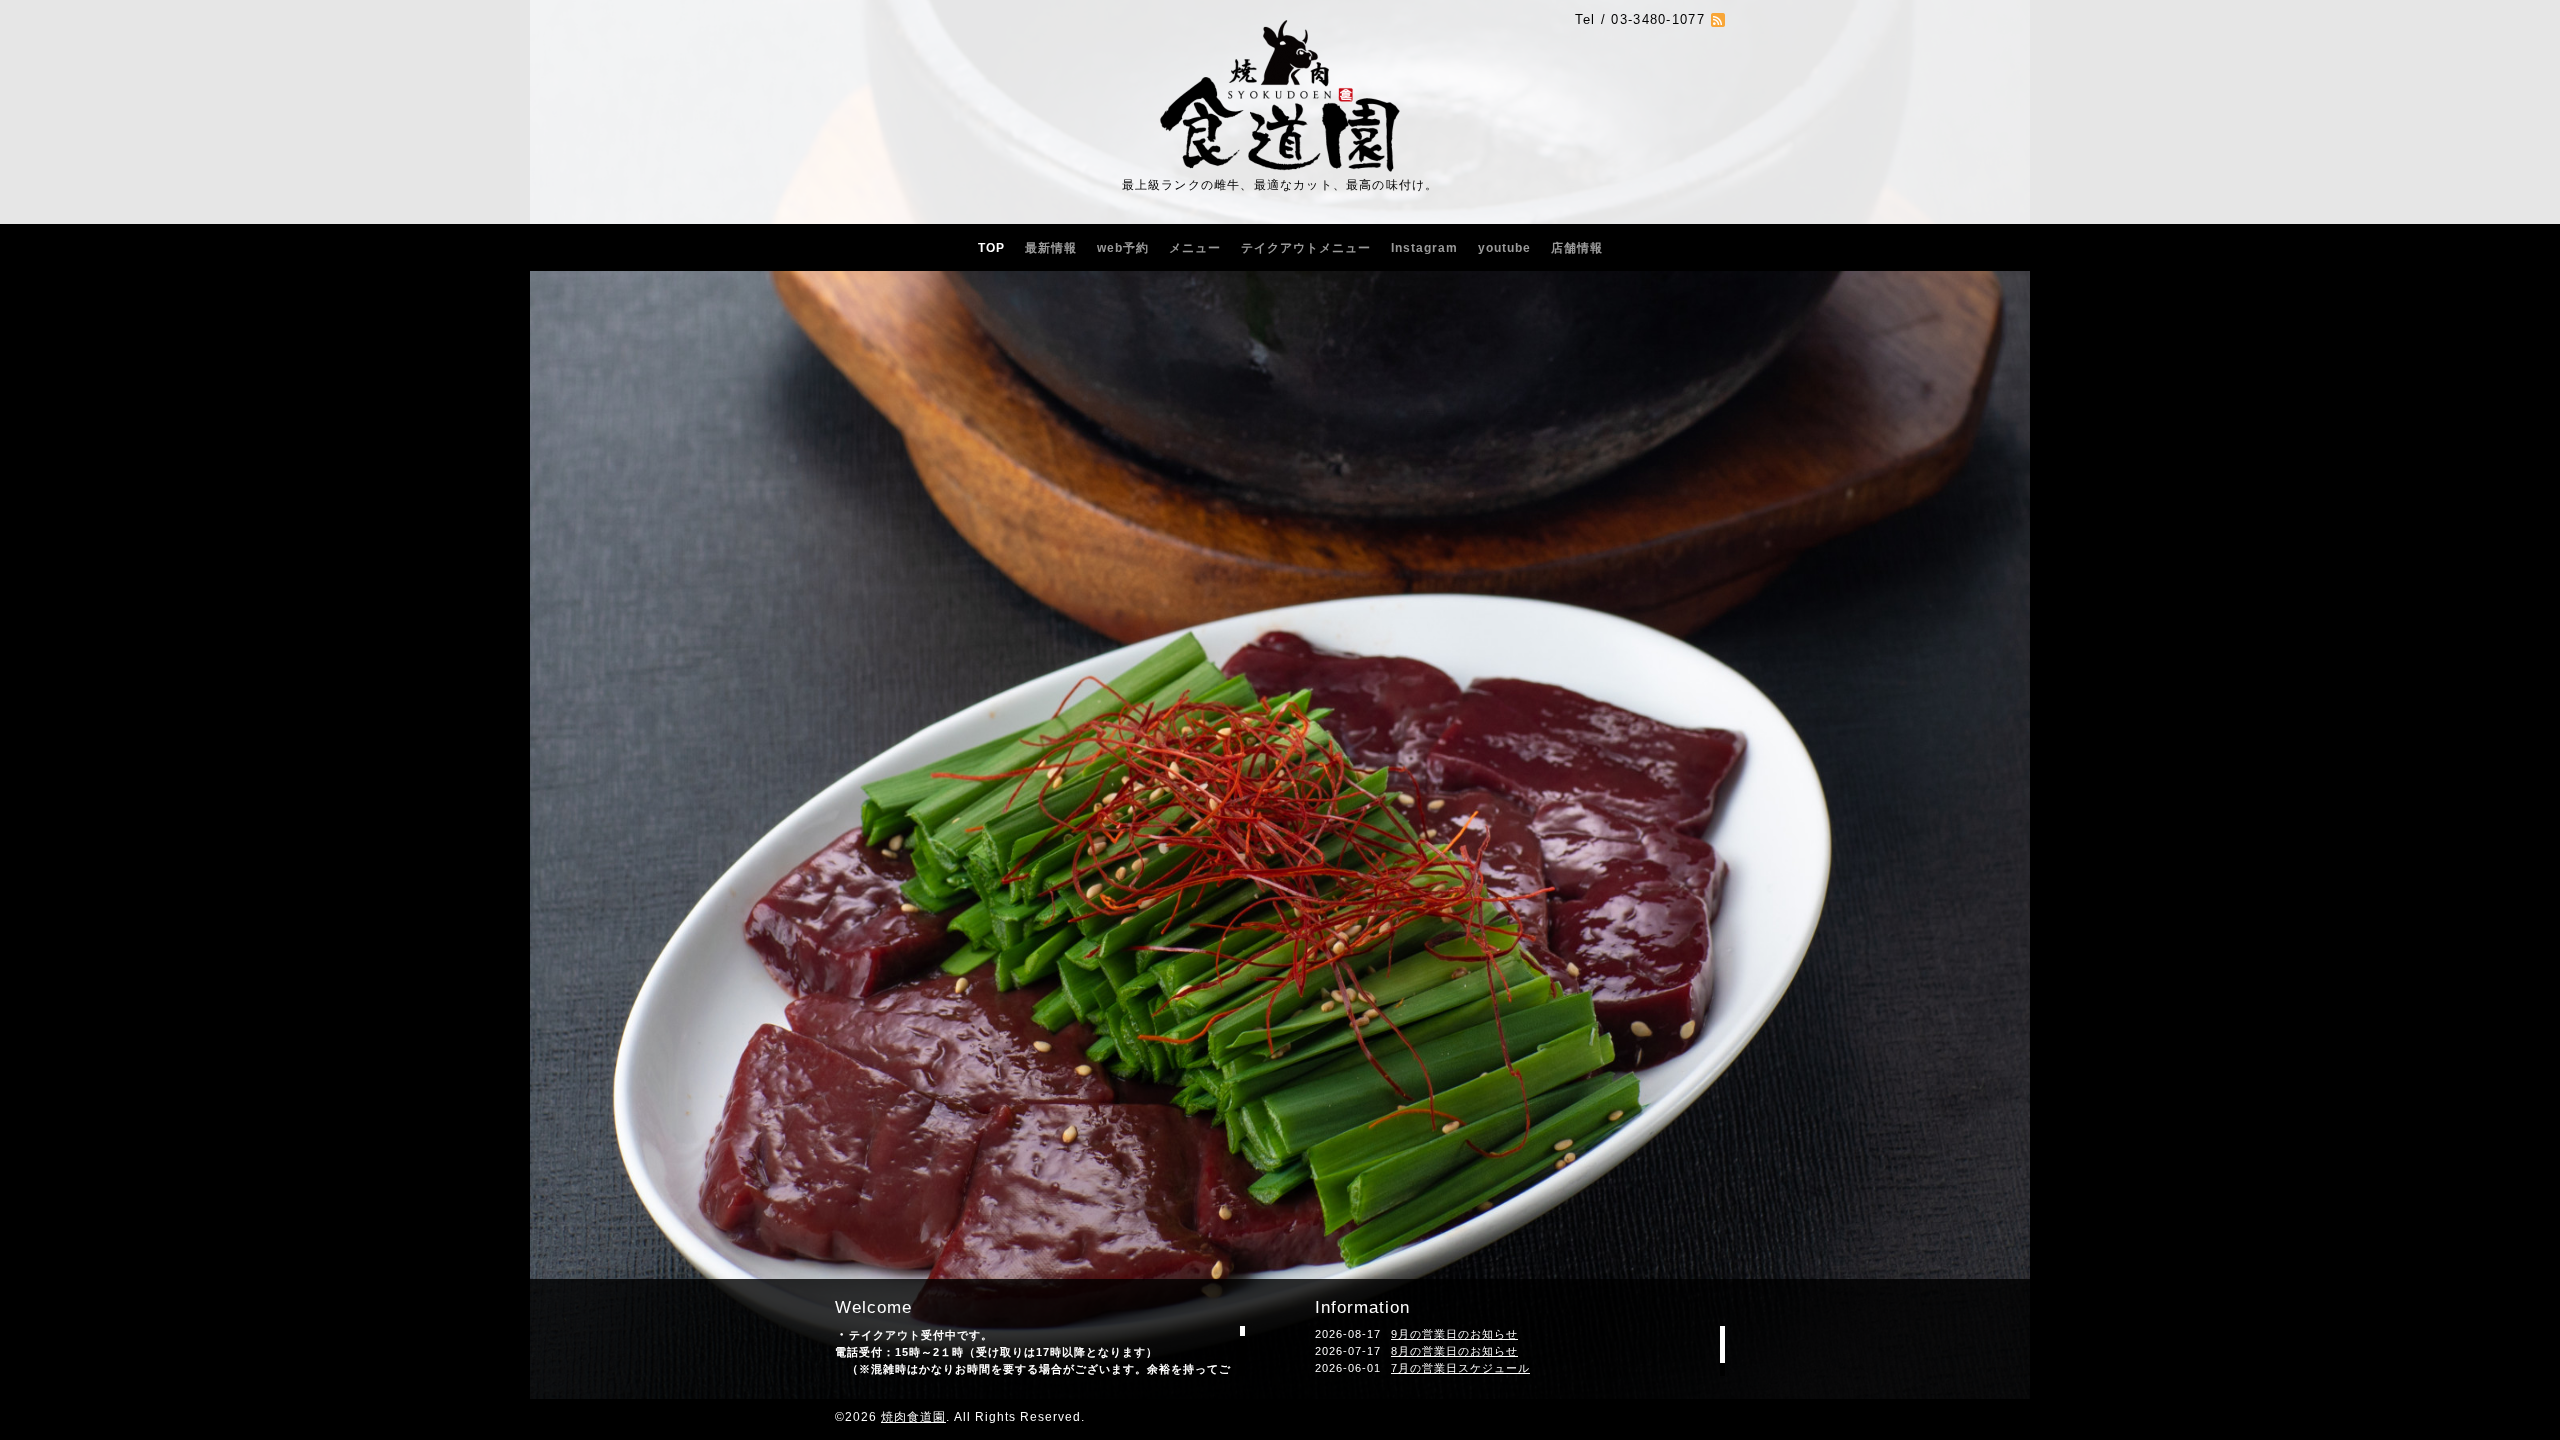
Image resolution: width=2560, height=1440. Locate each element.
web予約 (1123, 248)
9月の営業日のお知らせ (1454, 1334)
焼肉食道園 (913, 1417)
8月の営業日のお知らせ (1454, 1351)
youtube (1504, 248)
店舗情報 (1577, 248)
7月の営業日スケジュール (1460, 1368)
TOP (991, 248)
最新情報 (1051, 248)
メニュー (1195, 248)
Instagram (1424, 248)
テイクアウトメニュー (1306, 248)
